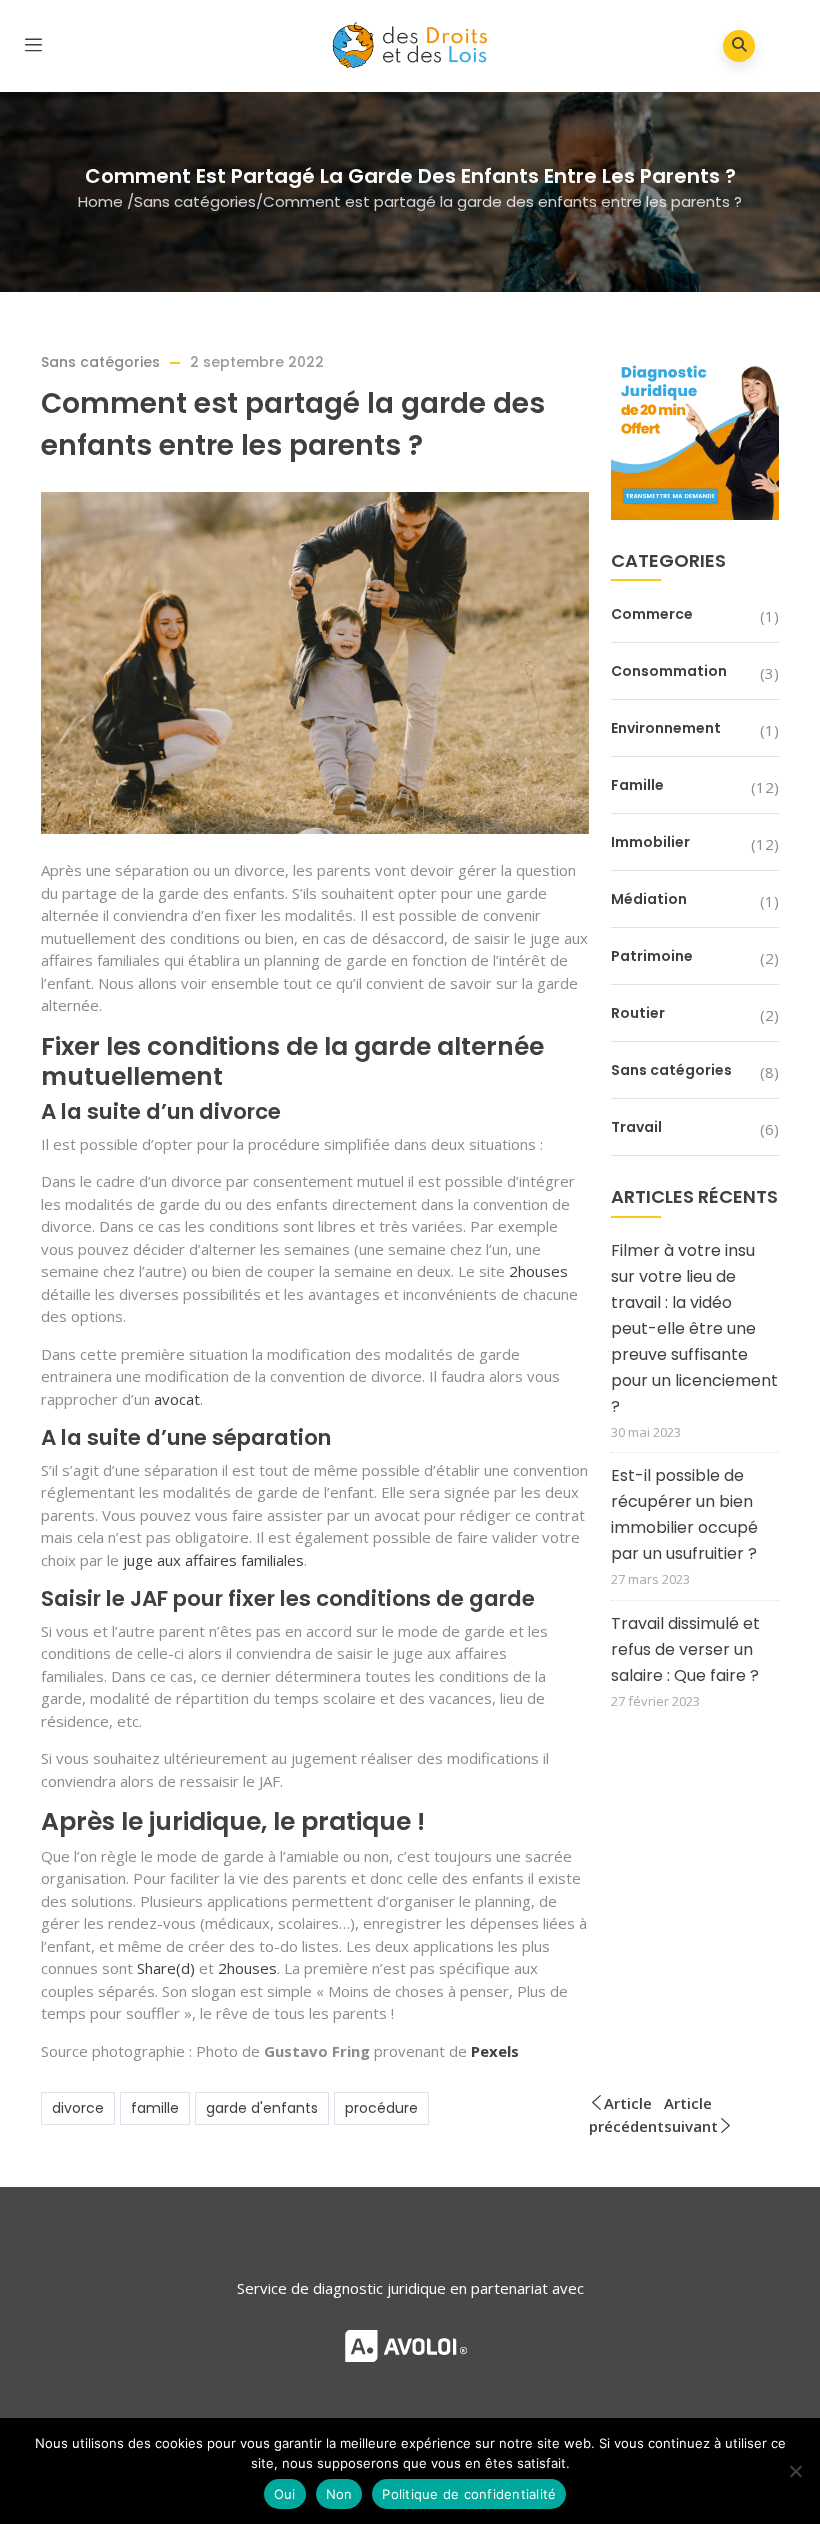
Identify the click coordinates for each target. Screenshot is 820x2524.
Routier (638, 1013)
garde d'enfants (262, 2108)
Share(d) (166, 1968)
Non (339, 2494)
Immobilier (650, 842)
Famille (637, 785)
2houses (538, 1271)
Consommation (669, 671)
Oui (285, 2494)
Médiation (649, 899)
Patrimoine (652, 956)
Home (100, 201)
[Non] (795, 2471)
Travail (636, 1127)
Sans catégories (195, 201)
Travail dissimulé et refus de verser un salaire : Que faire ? (685, 1649)
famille (155, 2108)
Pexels (495, 2051)
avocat (175, 1399)
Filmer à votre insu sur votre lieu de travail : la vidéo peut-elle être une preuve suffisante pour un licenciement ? (694, 1328)
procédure (381, 2108)
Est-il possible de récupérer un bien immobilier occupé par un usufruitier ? (684, 1514)
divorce (78, 2108)
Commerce (652, 614)
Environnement (666, 728)
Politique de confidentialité (469, 2494)
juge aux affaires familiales (213, 1560)
